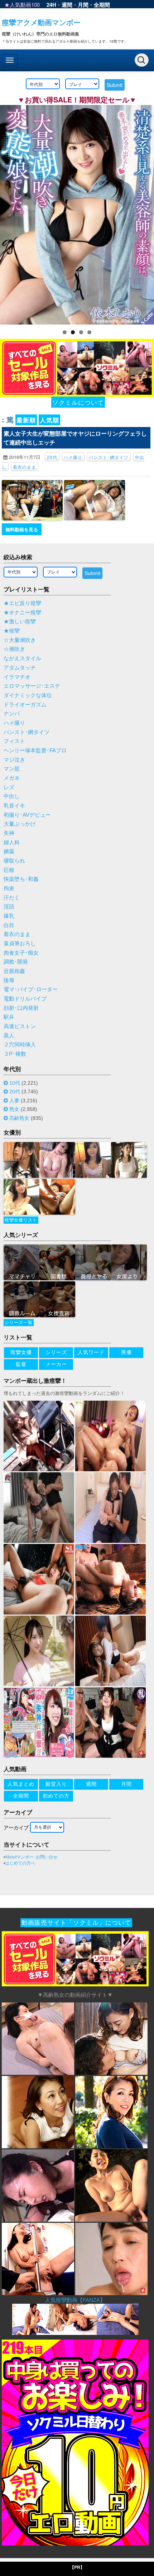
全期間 (102, 5)
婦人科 (12, 843)
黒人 (9, 1036)
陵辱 (9, 980)
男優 (126, 1352)
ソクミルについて (78, 402)
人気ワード (91, 1352)
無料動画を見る (22, 529)
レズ (9, 787)
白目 (9, 925)
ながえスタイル (22, 658)
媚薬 (9, 852)
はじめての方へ (20, 1863)
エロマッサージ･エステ (32, 686)
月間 (83, 5)
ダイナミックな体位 (28, 695)
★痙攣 (12, 631)
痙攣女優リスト (21, 1220)
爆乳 (9, 916)
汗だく (12, 898)
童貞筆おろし (20, 944)
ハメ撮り (73, 457)
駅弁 (9, 1017)
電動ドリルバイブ (25, 999)
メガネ (12, 778)
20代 (52, 457)
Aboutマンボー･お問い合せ (31, 1857)
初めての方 (56, 1796)
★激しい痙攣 (20, 622)
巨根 (9, 870)
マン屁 (12, 769)
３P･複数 (15, 1054)
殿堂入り (56, 1784)
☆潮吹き (14, 649)
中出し (12, 796)
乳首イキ (14, 806)
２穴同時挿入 (20, 1045)
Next (145, 213)
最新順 (26, 420)
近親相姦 (14, 971)
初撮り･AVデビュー (27, 815)
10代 (15, 1083)
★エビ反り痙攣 (22, 603)
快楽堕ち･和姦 (21, 879)
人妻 (14, 1100)
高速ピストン (20, 1026)
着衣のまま (25, 467)
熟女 (14, 1109)
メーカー (56, 1364)
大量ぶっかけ (20, 824)
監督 (21, 1364)
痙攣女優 (21, 1352)
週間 (67, 5)
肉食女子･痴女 (21, 953)
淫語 (9, 907)
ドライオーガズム (25, 705)
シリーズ (56, 1352)
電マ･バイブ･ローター (31, 989)
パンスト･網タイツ (109, 457)
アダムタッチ (20, 668)
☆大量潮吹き (20, 640)
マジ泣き (14, 760)
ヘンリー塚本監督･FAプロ (35, 750)
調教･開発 (16, 962)
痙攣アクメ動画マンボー (41, 22)
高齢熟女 (19, 1118)
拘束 (9, 888)
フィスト (14, 741)
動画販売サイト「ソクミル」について (76, 1923)
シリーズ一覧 (19, 1323)
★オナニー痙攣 (22, 613)
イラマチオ (17, 677)
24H (51, 5)
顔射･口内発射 (21, 1008)
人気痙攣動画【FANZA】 (75, 2300)
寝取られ (14, 861)
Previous (9, 213)
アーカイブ (16, 1828)
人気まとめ (21, 1784)
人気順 (49, 420)
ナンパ (12, 714)
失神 (9, 833)
